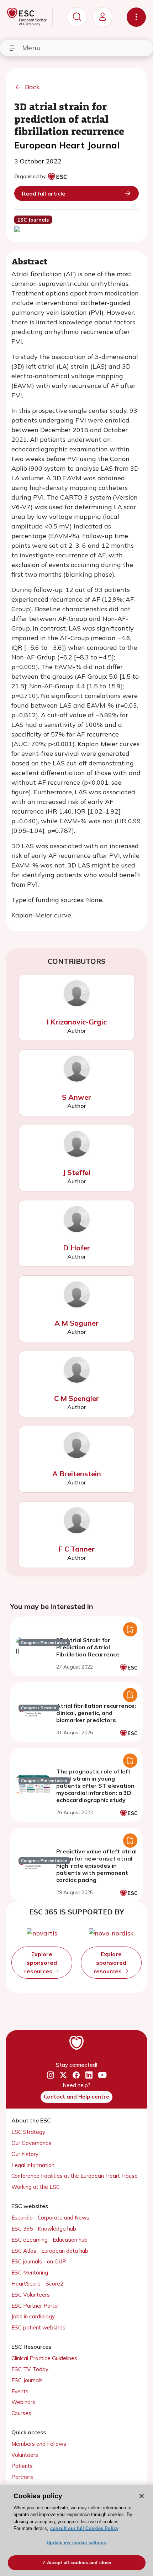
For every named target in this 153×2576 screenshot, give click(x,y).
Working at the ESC (36, 2187)
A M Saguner (76, 1323)
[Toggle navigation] (136, 17)
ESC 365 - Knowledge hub (44, 2229)
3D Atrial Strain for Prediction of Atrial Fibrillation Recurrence (88, 1647)
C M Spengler (76, 1398)
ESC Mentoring (30, 2273)
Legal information (33, 2165)
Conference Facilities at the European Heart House (75, 2176)
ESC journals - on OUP (39, 2261)
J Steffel (76, 1172)
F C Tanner (76, 1549)
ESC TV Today (30, 2369)
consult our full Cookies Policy (84, 2528)
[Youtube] (102, 2075)
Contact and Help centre (76, 2097)
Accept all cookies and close (79, 2563)
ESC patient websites (38, 2327)
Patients (22, 2466)
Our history (25, 2154)
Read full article (44, 193)
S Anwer (76, 1097)
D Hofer (76, 1248)
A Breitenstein (77, 1474)
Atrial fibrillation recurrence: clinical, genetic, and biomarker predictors (96, 1713)
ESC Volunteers (31, 2295)
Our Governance (31, 2143)
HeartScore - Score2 (37, 2284)
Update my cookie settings (76, 2543)
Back (32, 87)
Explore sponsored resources (41, 1963)
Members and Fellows (39, 2444)
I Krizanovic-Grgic (77, 1022)
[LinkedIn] (89, 2075)
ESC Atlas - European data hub (50, 2251)
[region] (76, 2530)
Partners (22, 2477)
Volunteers (25, 2455)
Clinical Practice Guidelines (44, 2358)
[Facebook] (76, 2075)
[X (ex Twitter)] (63, 2075)
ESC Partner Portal (35, 2306)
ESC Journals (27, 2380)
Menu (31, 48)
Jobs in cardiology (33, 2316)
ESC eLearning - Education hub (49, 2240)
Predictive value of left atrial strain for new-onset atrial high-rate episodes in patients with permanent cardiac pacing (96, 1866)
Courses (21, 2413)
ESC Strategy (28, 2132)
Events (20, 2391)
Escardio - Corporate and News (50, 2218)
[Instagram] (51, 2075)
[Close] (142, 2496)
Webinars (23, 2402)
